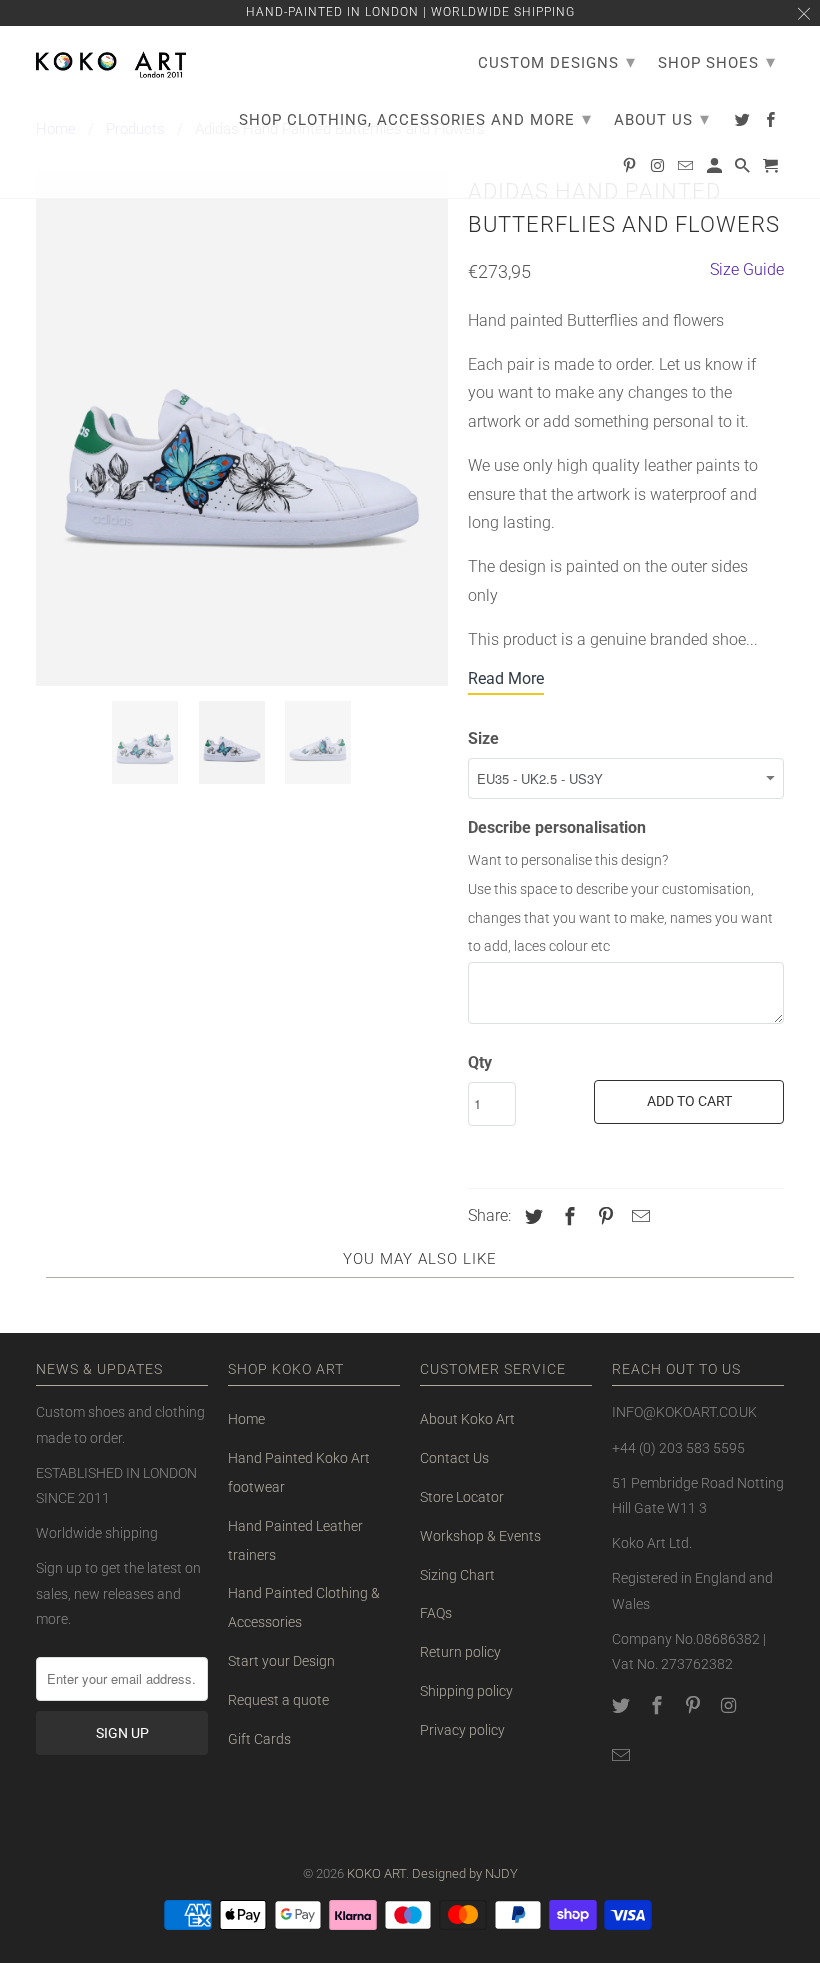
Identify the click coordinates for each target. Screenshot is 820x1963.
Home (246, 1419)
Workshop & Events (480, 1536)
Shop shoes (717, 61)
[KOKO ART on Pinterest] (695, 1705)
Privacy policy (462, 1730)
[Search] (744, 170)
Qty (480, 1062)
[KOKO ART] (111, 61)
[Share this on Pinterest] (603, 1216)
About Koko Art (467, 1419)
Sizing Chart (457, 1575)
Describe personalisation (557, 827)
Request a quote (278, 1700)
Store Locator (462, 1497)
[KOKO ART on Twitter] (623, 1705)
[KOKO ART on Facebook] (659, 1705)
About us (662, 118)
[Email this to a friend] (638, 1216)
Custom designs (557, 61)
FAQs (436, 1613)
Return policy (460, 1652)
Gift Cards (259, 1739)
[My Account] (716, 170)
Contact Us (454, 1458)
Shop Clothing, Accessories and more (415, 118)
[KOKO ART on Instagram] (730, 1705)
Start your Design (281, 1661)
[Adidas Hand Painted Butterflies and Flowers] (242, 428)
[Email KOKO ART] (623, 1755)
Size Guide (747, 269)
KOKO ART (376, 1873)
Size (483, 738)
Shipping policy (466, 1691)
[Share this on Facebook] (567, 1216)
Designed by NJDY (465, 1873)
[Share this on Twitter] (531, 1216)
